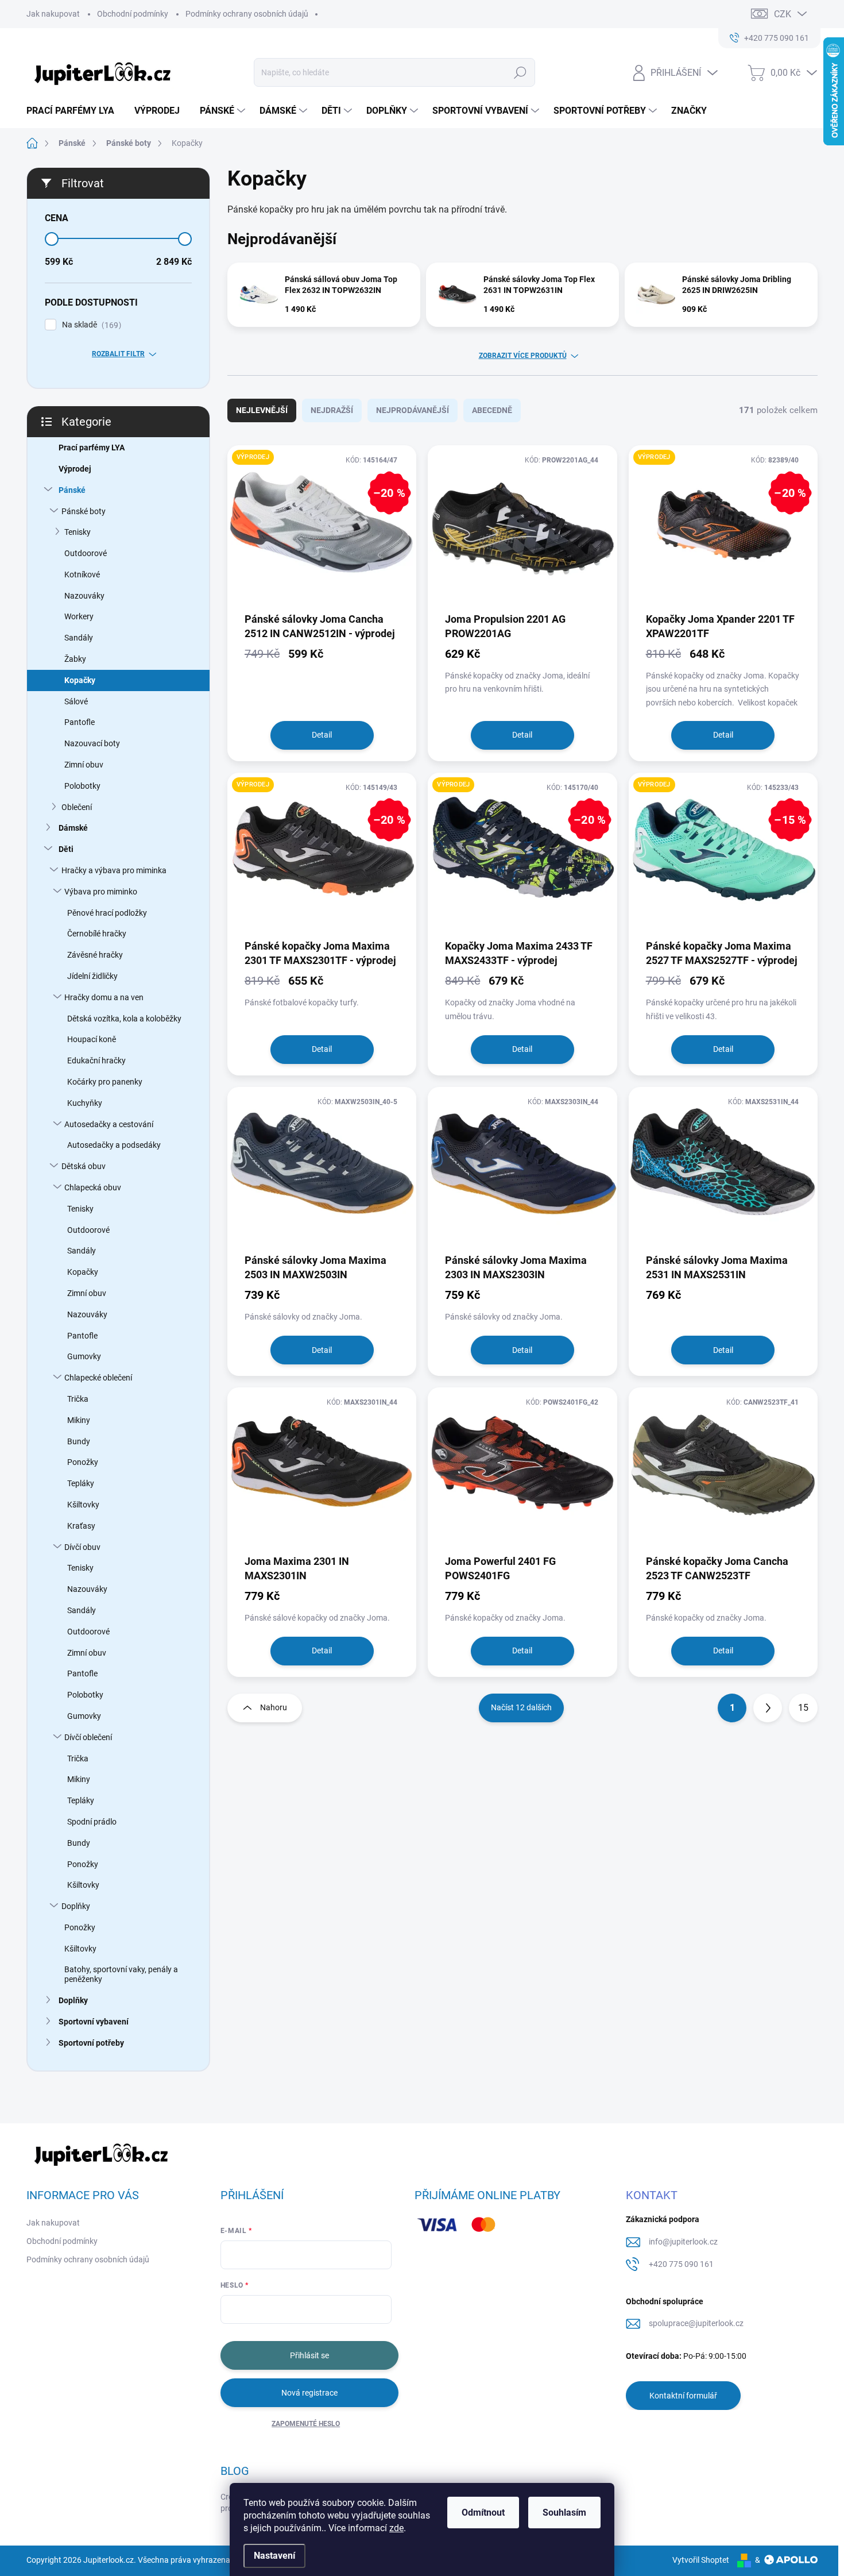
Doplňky (76, 1906)
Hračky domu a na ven (104, 997)
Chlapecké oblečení (98, 1378)
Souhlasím (564, 2513)
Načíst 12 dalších (521, 1707)
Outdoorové (86, 553)
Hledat (520, 72)
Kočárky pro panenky (105, 1082)
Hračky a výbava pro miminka (114, 870)
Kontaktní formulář (683, 2396)
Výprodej (75, 469)
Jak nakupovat (53, 14)
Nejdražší (332, 410)
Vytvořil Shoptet (701, 2560)
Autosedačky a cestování (109, 1124)
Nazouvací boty (92, 743)
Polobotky (82, 786)
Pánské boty (84, 511)
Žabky (75, 659)
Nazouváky (84, 596)
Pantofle (80, 722)
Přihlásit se (309, 2355)
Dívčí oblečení (88, 1737)
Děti (66, 849)
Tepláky (81, 1483)
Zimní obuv (84, 765)
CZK (783, 14)
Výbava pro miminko (101, 892)
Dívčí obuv (82, 1547)
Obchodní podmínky (133, 14)
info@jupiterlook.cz (683, 2242)
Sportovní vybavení (94, 2022)
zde (396, 2528)
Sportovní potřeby (91, 2043)
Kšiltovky (83, 1505)
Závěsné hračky (95, 955)
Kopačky (80, 680)
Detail (322, 735)
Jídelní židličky (92, 976)
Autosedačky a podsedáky (114, 1145)
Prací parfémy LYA (92, 448)
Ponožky (83, 1462)
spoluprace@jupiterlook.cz (696, 2323)
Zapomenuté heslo (306, 2424)
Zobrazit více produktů (523, 356)
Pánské (72, 490)
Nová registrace (309, 2393)
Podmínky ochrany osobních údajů (247, 14)
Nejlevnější (262, 410)
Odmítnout (483, 2513)
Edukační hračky (96, 1061)
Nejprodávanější (413, 410)
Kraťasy (81, 1526)
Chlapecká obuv (93, 1187)
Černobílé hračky (97, 934)
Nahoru (274, 1707)
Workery (79, 616)
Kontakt (652, 2195)
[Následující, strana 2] (768, 1708)
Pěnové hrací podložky (107, 913)
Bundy (79, 1441)
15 (803, 1708)
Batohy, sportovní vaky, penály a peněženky (121, 1974)
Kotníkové (82, 574)
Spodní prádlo (92, 1822)
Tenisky (78, 532)
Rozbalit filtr (118, 354)
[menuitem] (75, 111)
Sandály (79, 638)
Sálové (76, 701)
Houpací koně (92, 1039)
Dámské (73, 828)
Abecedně (492, 410)
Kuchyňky (85, 1103)
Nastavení (274, 2556)
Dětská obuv (84, 1166)
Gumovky (84, 1356)
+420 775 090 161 (681, 2264)
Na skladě (90, 325)
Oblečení (77, 807)
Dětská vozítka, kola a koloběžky (124, 1019)
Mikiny (79, 1420)
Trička (78, 1399)
